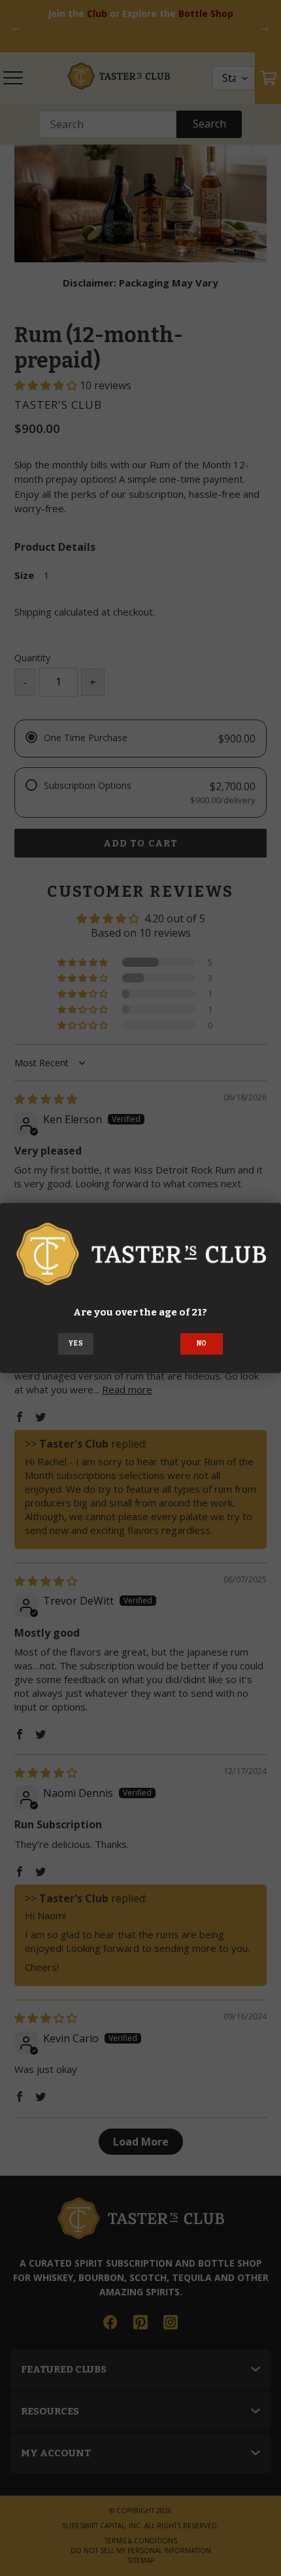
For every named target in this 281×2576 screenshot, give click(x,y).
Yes (76, 1344)
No (202, 1344)
